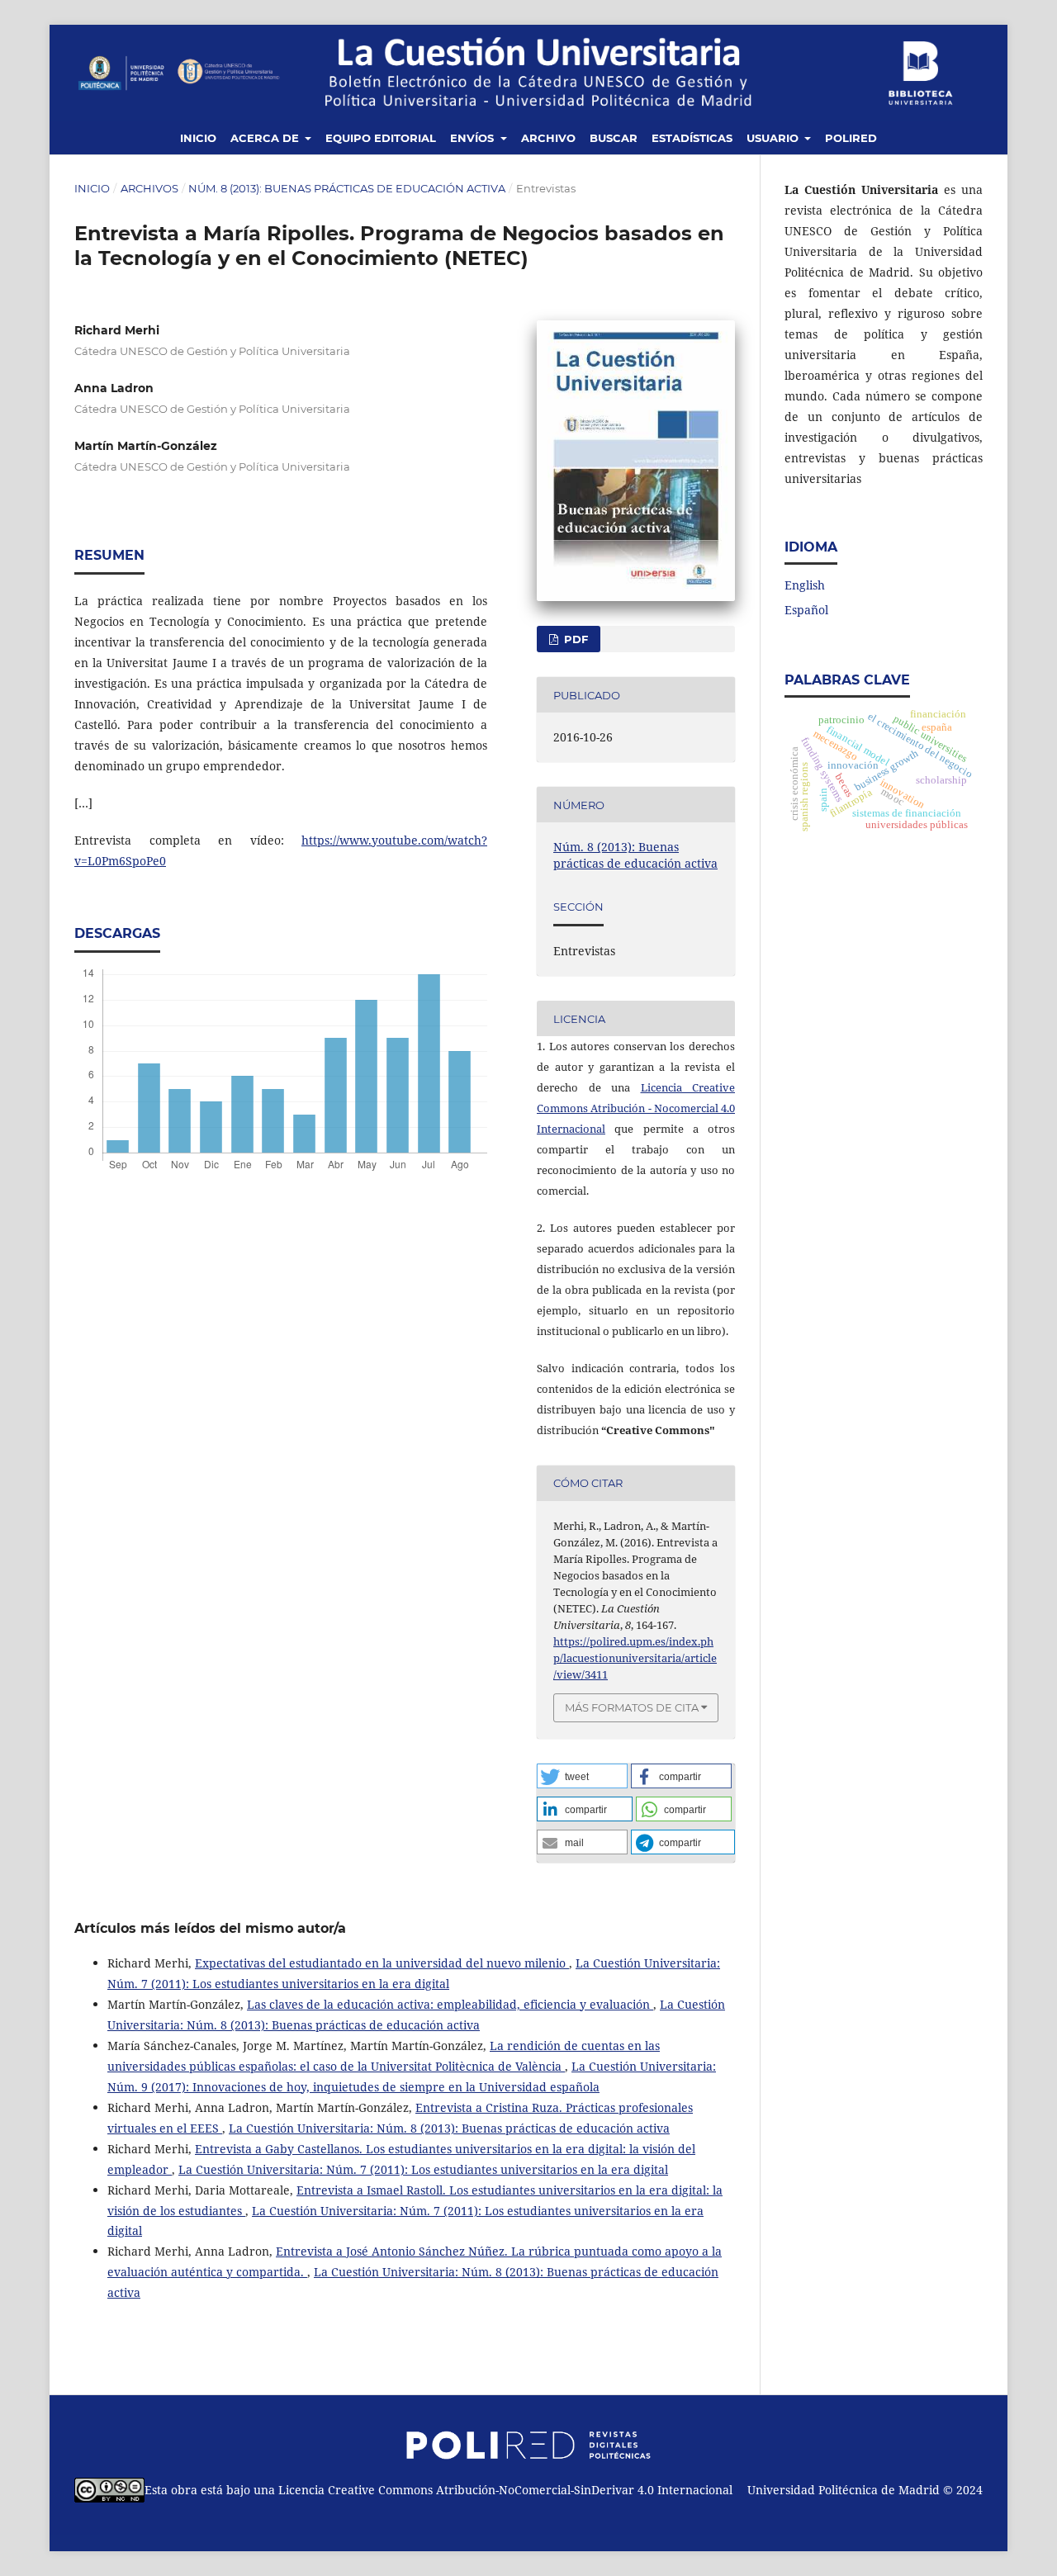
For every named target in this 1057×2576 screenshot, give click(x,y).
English (805, 585)
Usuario (774, 138)
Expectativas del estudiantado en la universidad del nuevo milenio (382, 1963)
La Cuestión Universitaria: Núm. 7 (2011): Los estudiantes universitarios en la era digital (423, 2169)
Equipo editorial (381, 138)
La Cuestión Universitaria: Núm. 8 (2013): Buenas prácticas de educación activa (449, 2128)
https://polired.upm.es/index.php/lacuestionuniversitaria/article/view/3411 (635, 1658)
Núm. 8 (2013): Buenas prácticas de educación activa (347, 188)
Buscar (614, 138)
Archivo (548, 138)
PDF (574, 639)
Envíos (474, 138)
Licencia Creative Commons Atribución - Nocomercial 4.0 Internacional (636, 1108)
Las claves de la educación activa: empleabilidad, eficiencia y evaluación (450, 2004)
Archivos (149, 188)
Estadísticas (692, 138)
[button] (582, 1776)
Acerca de (266, 138)
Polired (851, 138)
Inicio (198, 138)
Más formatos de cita (632, 1707)
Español (806, 610)
